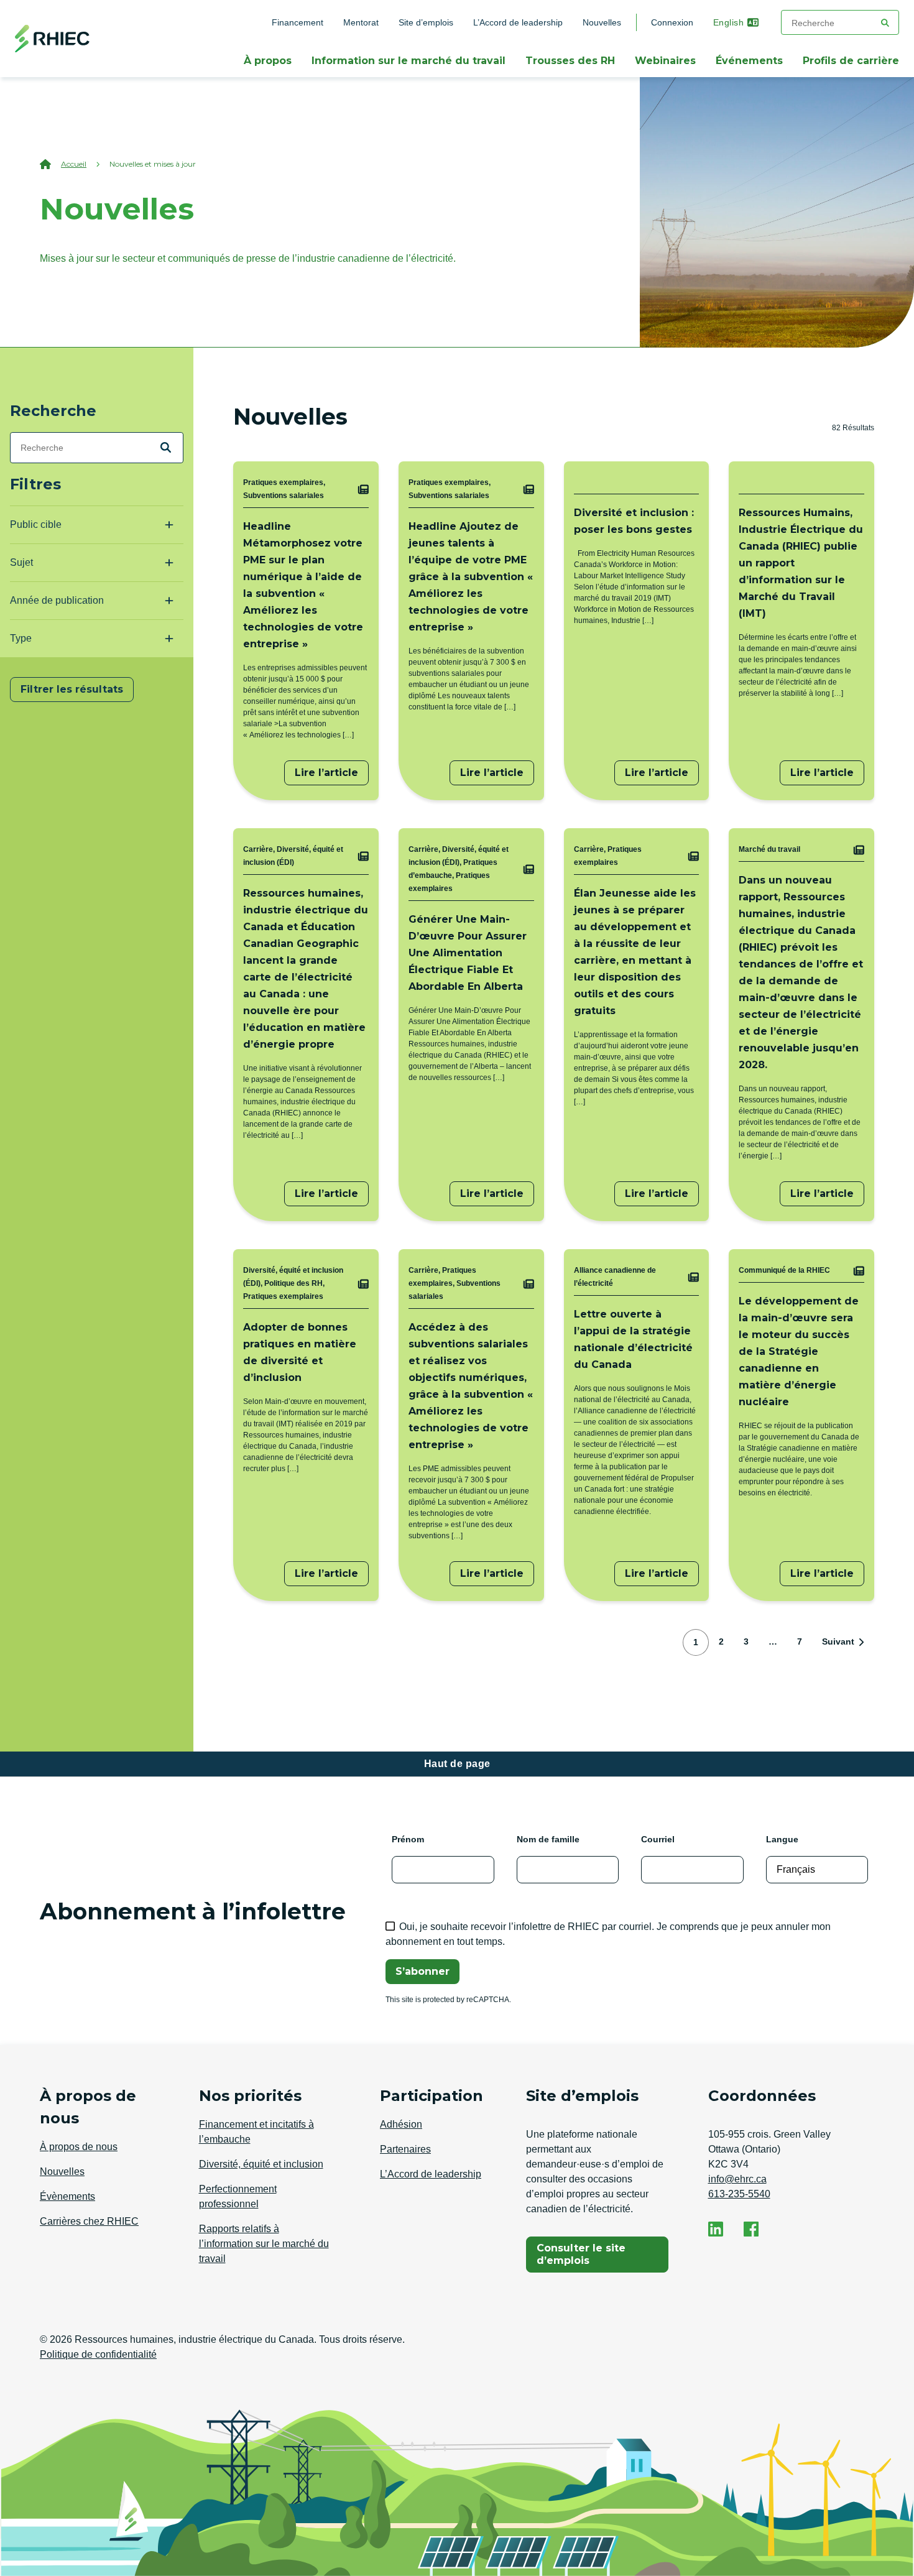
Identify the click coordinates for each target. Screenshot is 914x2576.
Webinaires (665, 61)
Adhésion (401, 2124)
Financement (298, 22)
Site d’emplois (426, 22)
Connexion (672, 22)
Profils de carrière (851, 61)
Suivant (838, 1641)
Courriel (658, 1839)
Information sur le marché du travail (409, 61)
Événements (749, 61)
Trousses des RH (570, 61)
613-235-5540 (739, 2194)
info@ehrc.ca (737, 2179)
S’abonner (422, 1971)
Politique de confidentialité (98, 2354)
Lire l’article (326, 773)
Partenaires (405, 2149)
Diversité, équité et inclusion (261, 2164)
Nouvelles (607, 22)
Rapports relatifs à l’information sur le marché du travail (264, 2244)
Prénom (408, 1839)
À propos (268, 61)
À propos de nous (79, 2147)
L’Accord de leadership (518, 22)
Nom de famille (548, 1839)
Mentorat (361, 22)
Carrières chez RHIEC (89, 2221)
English (729, 22)
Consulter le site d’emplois (594, 2254)
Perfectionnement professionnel (238, 2196)
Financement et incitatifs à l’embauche (256, 2132)
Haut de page (457, 1764)
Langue (782, 1839)
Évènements (67, 2196)
